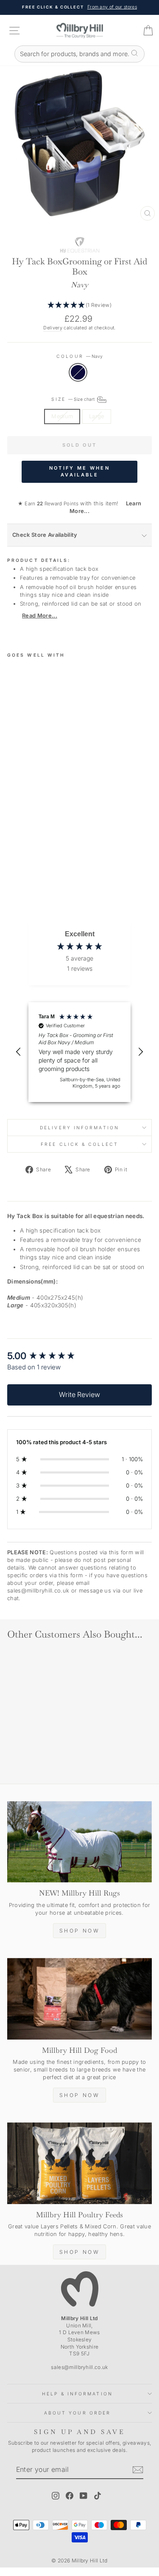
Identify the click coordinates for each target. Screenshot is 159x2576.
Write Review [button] (79, 1394)
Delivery (53, 328)
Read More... (40, 616)
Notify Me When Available (79, 471)
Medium (62, 416)
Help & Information (77, 2394)
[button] (79, 305)
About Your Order (77, 2413)
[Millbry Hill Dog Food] (79, 1999)
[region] (79, 1052)
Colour (79, 356)
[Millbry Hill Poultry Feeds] (79, 2163)
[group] (79, 1356)
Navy (78, 372)
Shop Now (80, 1931)
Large (97, 416)
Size (74, 399)
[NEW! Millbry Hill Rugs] (79, 1842)
